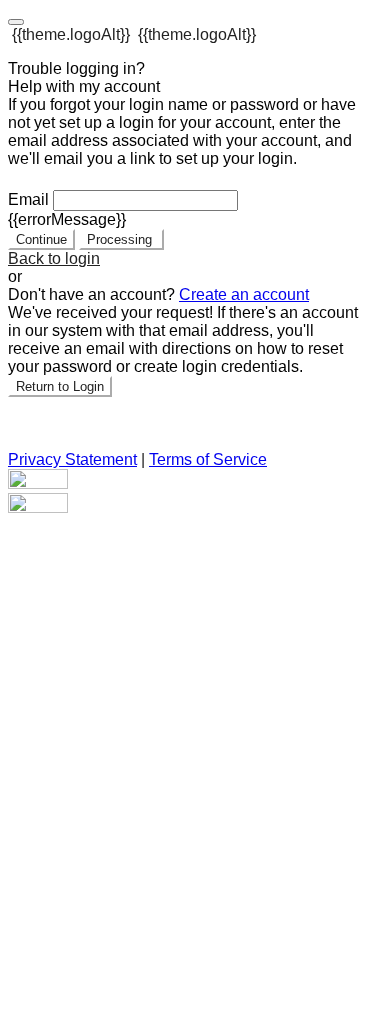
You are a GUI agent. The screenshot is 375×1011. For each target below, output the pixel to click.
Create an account (244, 294)
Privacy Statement (72, 459)
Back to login (54, 258)
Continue (41, 239)
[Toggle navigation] (16, 22)
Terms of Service (208, 459)
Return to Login (60, 386)
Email (28, 199)
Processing (121, 239)
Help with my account (84, 86)
